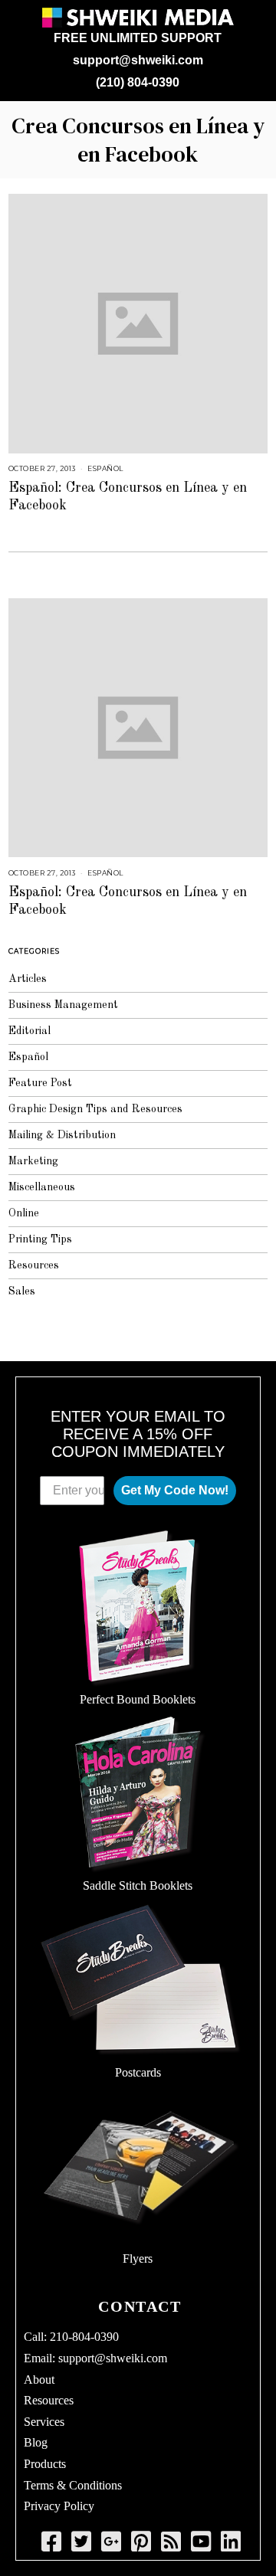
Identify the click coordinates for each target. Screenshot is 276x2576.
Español (105, 468)
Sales (22, 1291)
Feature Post (40, 1083)
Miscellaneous (42, 1187)
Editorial (30, 1031)
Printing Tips (40, 1239)
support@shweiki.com (138, 60)
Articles (28, 979)
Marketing (33, 1161)
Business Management (63, 1005)
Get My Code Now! (175, 1490)
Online (24, 1213)
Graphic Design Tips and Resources (95, 1109)
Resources (34, 1265)
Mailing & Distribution (62, 1135)
